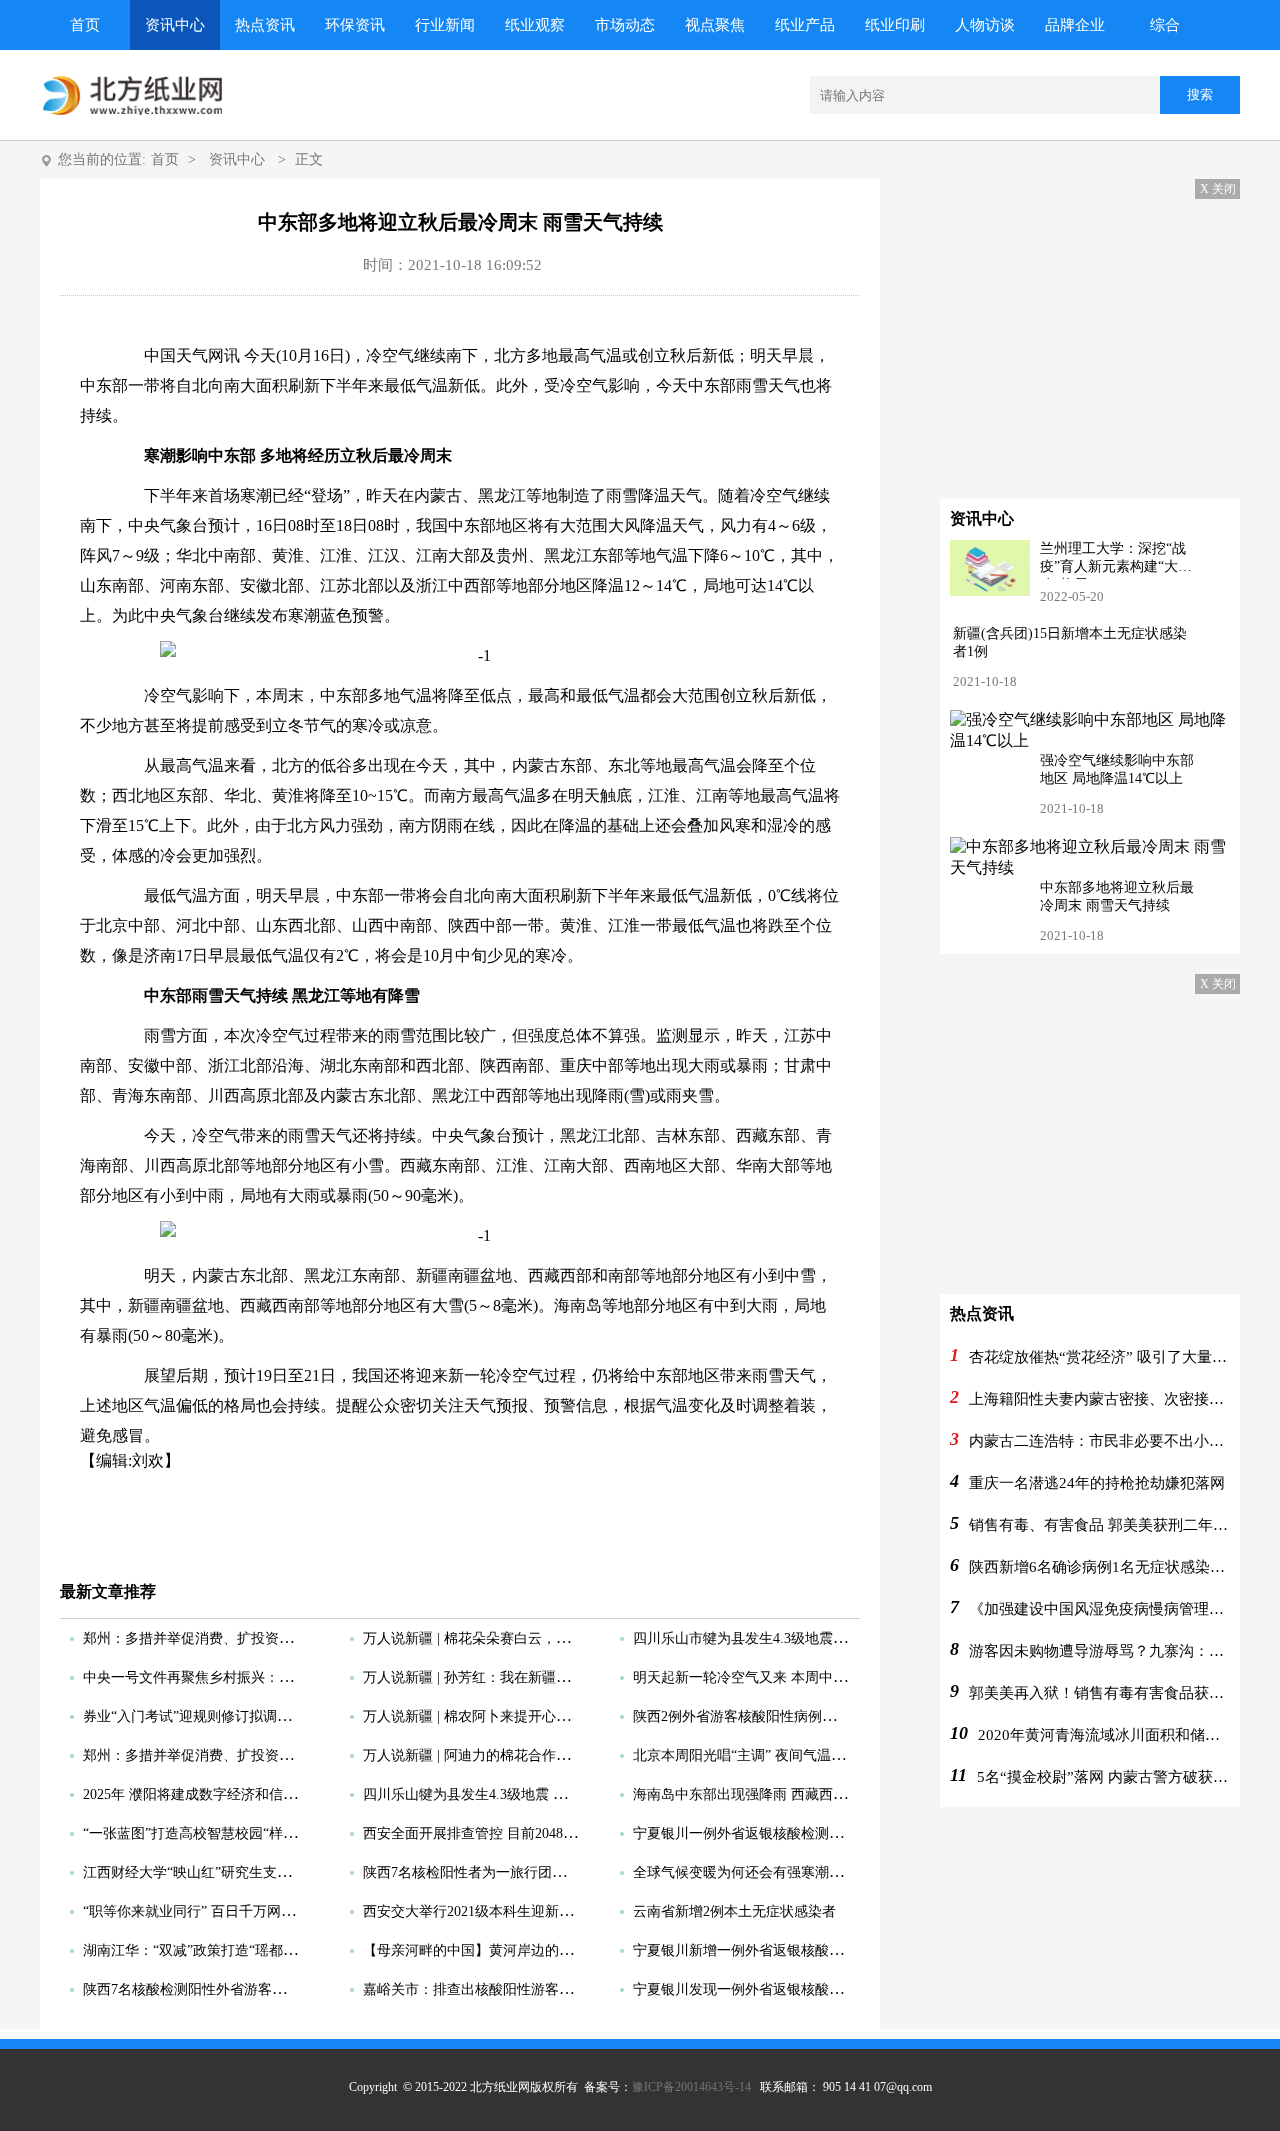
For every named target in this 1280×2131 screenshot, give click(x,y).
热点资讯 (265, 25)
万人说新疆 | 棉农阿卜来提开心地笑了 (480, 1716)
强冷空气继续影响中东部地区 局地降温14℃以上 (1117, 769)
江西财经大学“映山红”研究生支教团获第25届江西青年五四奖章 (278, 1872)
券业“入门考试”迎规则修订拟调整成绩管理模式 (229, 1716)
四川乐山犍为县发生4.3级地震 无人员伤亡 (493, 1794)
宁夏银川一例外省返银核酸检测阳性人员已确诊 (780, 1833)
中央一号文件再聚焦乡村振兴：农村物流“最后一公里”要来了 (271, 1677)
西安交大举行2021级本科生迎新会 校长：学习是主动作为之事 (554, 1911)
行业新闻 (445, 25)
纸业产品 (805, 25)
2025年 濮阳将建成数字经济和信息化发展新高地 (232, 1794)
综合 (1165, 25)
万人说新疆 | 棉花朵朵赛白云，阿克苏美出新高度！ (522, 1638)
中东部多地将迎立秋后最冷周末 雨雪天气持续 (1117, 896)
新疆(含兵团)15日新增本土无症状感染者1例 (1070, 642)
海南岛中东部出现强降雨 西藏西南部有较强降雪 (782, 1794)
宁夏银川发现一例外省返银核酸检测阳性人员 (773, 1989)
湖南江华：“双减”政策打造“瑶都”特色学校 (214, 1950)
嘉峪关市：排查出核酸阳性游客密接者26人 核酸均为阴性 (540, 1989)
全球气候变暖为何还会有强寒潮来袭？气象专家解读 (794, 1872)
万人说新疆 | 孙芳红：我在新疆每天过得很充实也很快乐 (536, 1677)
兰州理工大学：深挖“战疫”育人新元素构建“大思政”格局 (1116, 560)
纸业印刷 (895, 25)
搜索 (1200, 94)
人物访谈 (985, 25)
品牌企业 (1075, 25)
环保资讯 (355, 25)
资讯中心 (175, 25)
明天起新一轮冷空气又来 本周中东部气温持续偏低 (789, 1677)
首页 (85, 25)
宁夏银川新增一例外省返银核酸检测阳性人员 (773, 1950)
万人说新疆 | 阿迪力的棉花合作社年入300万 (498, 1755)
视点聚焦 (715, 25)
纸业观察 (535, 25)
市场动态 (625, 25)
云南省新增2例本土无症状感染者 (734, 1911)
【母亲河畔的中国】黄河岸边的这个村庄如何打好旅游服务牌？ (559, 1950)
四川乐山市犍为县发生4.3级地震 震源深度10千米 (784, 1638)
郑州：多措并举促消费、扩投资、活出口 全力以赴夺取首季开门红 (288, 1638)
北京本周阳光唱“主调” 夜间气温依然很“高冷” (773, 1755)
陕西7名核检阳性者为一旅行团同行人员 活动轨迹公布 (529, 1872)
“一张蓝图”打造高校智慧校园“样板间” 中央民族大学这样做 (265, 1833)
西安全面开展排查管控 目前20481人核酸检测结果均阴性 (536, 1833)
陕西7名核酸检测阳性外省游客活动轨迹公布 (219, 1989)
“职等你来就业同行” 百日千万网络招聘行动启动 (231, 1911)
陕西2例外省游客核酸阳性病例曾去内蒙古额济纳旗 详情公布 (820, 1716)
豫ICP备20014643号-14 (691, 2087)
